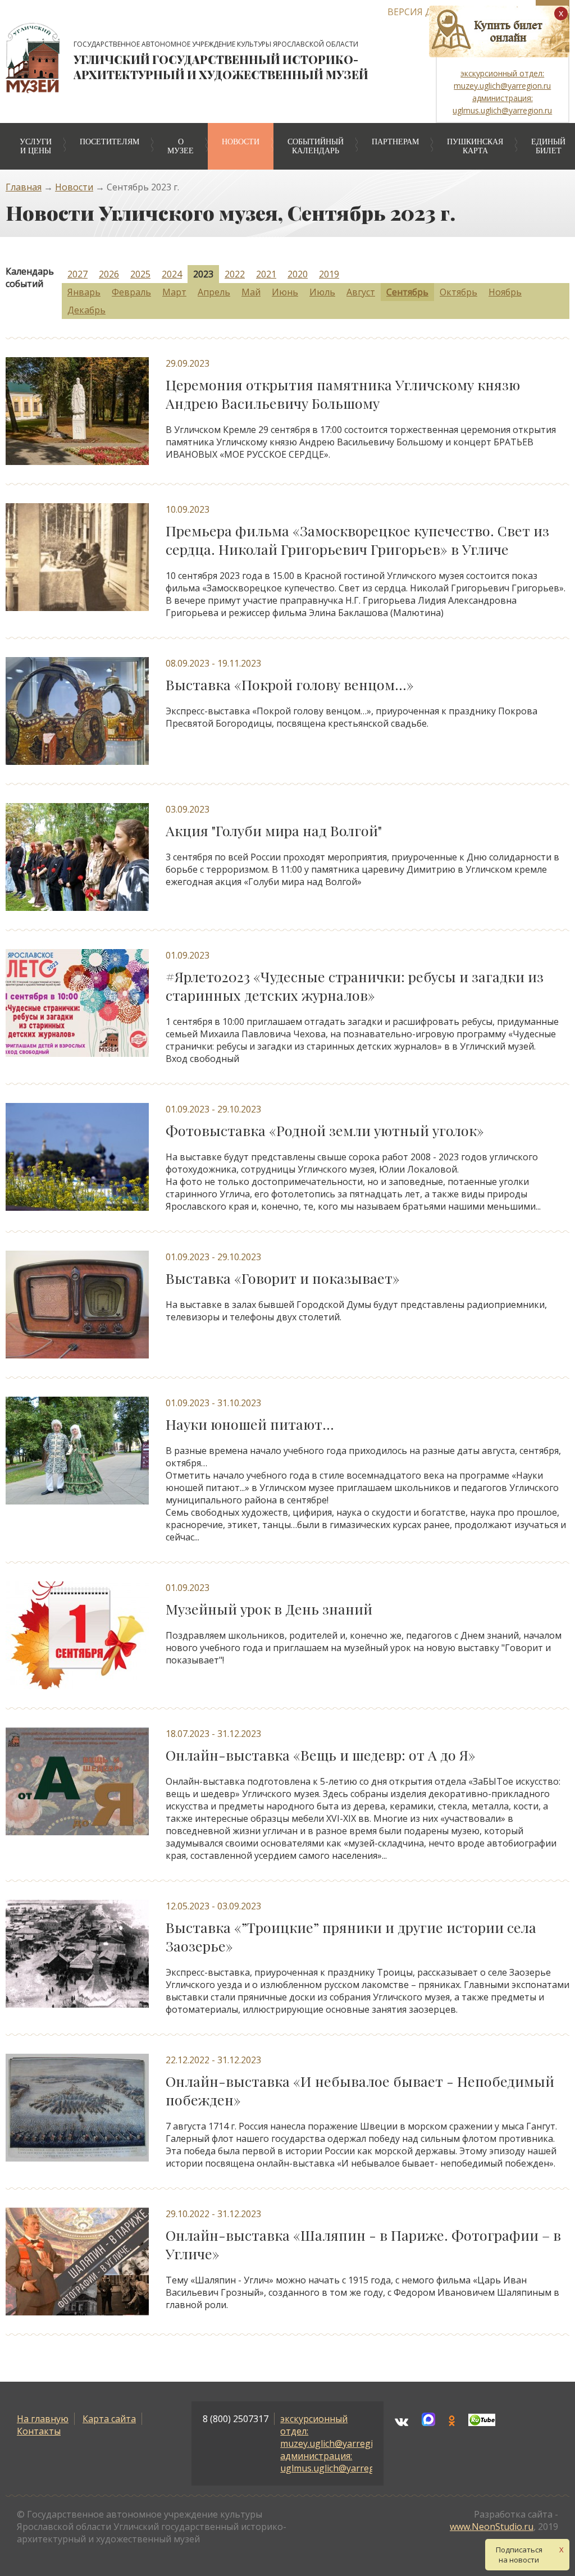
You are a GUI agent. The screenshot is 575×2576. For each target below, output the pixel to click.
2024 (172, 274)
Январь (84, 292)
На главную (43, 2419)
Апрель (214, 292)
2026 (109, 274)
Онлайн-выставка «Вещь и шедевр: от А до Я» (321, 1755)
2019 (329, 274)
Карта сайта (109, 2419)
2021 (266, 274)
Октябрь (458, 292)
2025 (140, 274)
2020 (298, 274)
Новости (241, 142)
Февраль (131, 292)
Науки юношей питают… (250, 1424)
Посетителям (109, 142)
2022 (235, 274)
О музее (181, 146)
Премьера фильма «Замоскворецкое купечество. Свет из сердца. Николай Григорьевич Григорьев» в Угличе (357, 540)
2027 (77, 274)
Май (251, 292)
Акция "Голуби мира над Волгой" (274, 830)
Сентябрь (407, 292)
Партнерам (395, 142)
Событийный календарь (316, 146)
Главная (24, 187)
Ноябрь (505, 292)
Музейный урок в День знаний (269, 1609)
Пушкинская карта (475, 146)
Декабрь (86, 310)
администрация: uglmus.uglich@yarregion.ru (340, 2462)
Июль (322, 292)
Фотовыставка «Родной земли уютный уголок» (325, 1130)
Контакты (39, 2431)
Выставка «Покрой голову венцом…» (290, 684)
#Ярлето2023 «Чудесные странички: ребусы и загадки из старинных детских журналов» (355, 986)
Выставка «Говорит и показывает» (283, 1278)
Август (361, 292)
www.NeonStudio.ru (492, 2527)
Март (174, 292)
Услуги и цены (36, 146)
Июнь (285, 292)
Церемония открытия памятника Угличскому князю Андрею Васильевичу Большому (343, 394)
